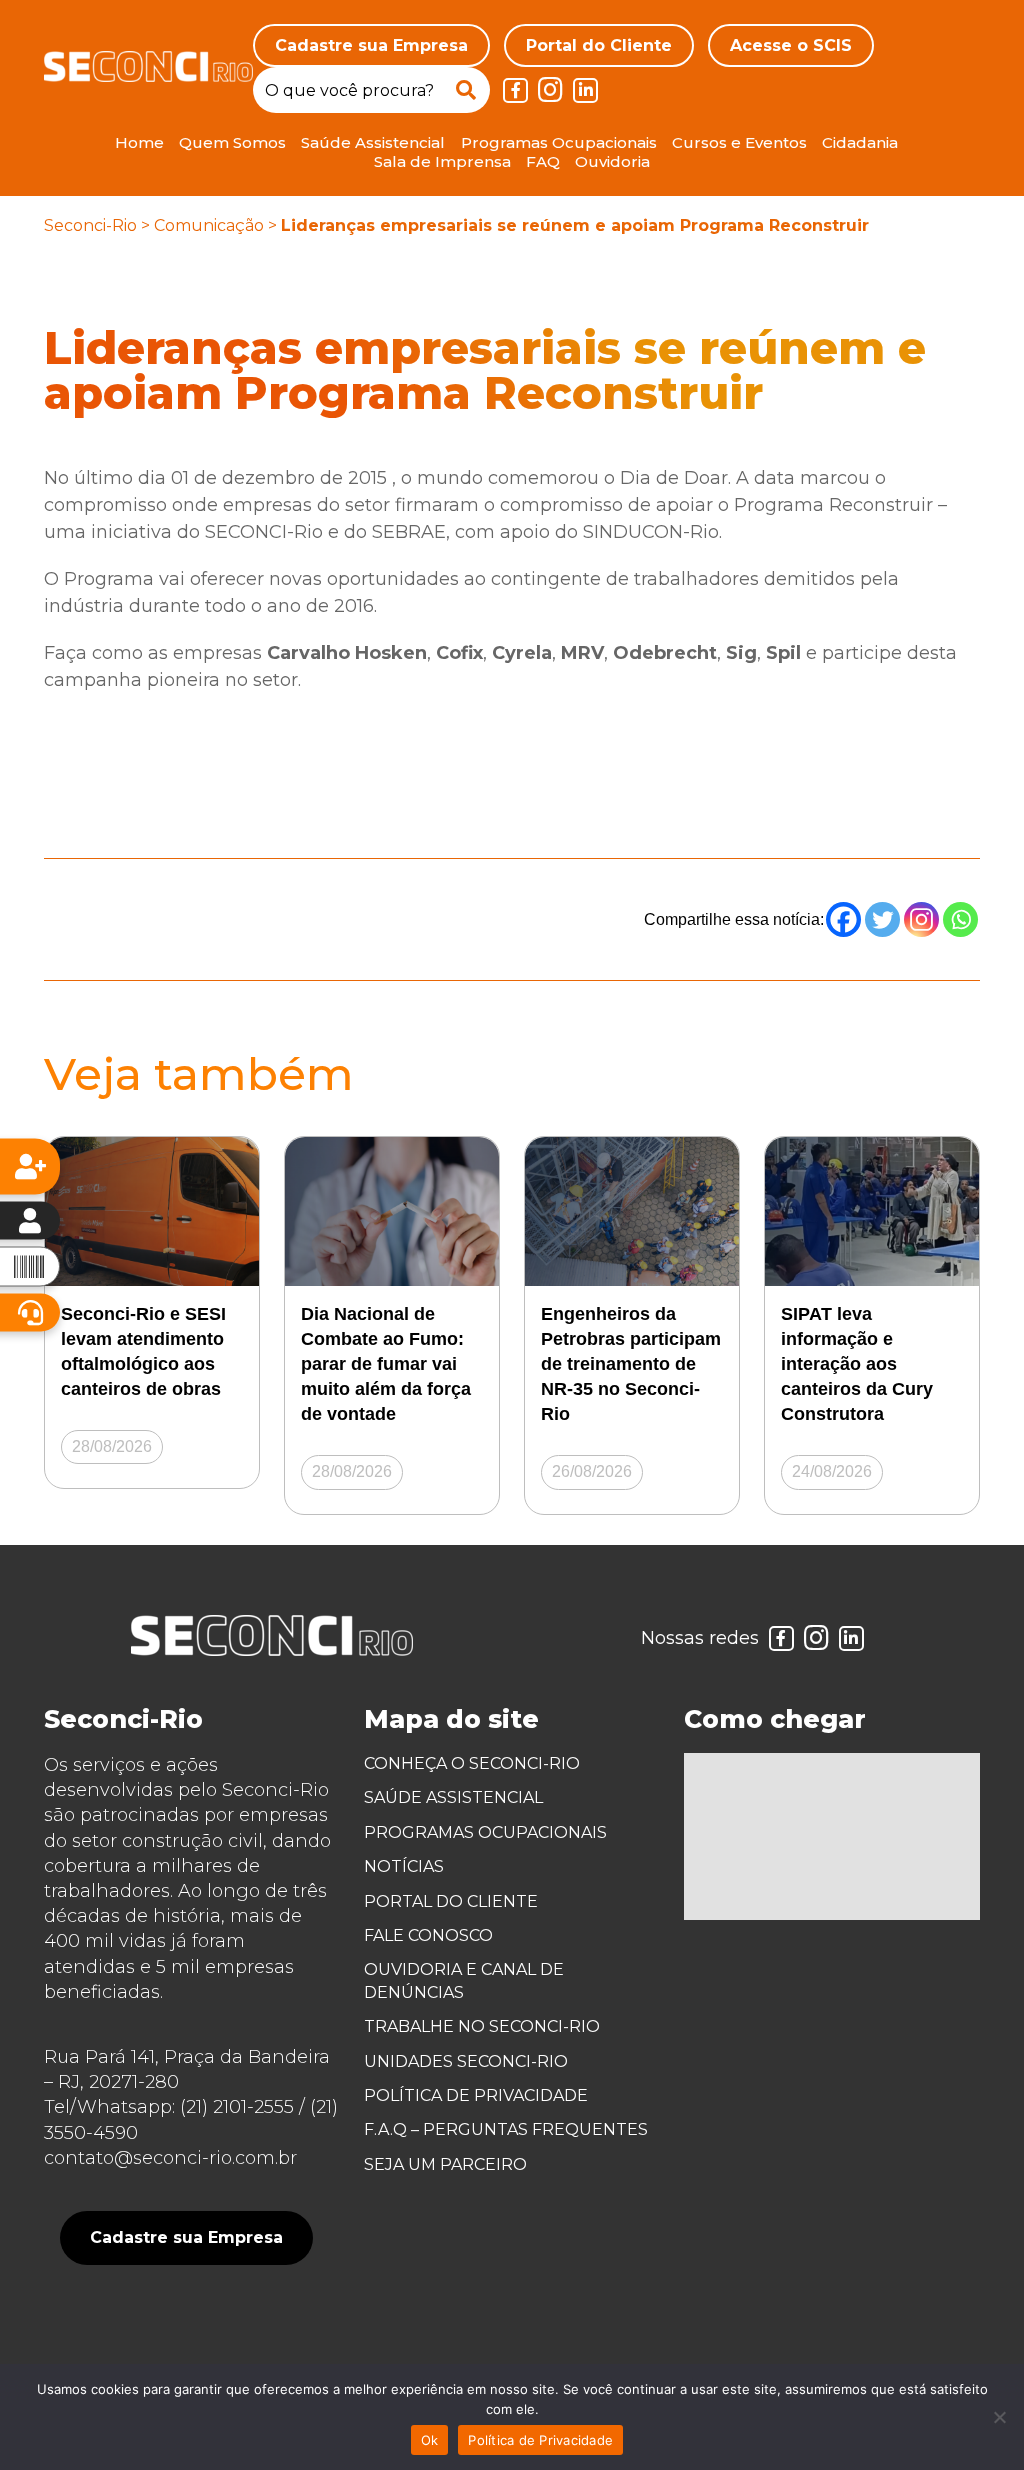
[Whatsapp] (960, 919)
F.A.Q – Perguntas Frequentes (506, 2129)
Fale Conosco (428, 1935)
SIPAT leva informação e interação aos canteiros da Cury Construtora (857, 1364)
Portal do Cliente (599, 45)
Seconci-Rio (90, 225)
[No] (999, 2417)
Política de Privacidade (476, 2095)
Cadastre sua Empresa (371, 45)
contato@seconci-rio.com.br (170, 2158)
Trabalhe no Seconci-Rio (482, 2026)
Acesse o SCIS (791, 45)
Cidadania (860, 142)
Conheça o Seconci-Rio (472, 1763)
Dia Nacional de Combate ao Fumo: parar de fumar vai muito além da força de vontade (386, 1364)
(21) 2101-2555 (237, 2107)
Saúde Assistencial (373, 142)
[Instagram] (921, 919)
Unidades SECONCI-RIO (466, 2061)
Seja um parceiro (445, 2164)
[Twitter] (882, 919)
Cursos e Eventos (739, 142)
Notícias (404, 1866)
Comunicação (209, 225)
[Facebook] (843, 919)
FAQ (543, 161)
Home (139, 142)
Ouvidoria (612, 161)
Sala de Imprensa (442, 161)
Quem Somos (232, 142)
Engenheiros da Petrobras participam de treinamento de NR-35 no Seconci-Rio (631, 1364)
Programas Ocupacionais (559, 142)
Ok (430, 2440)
